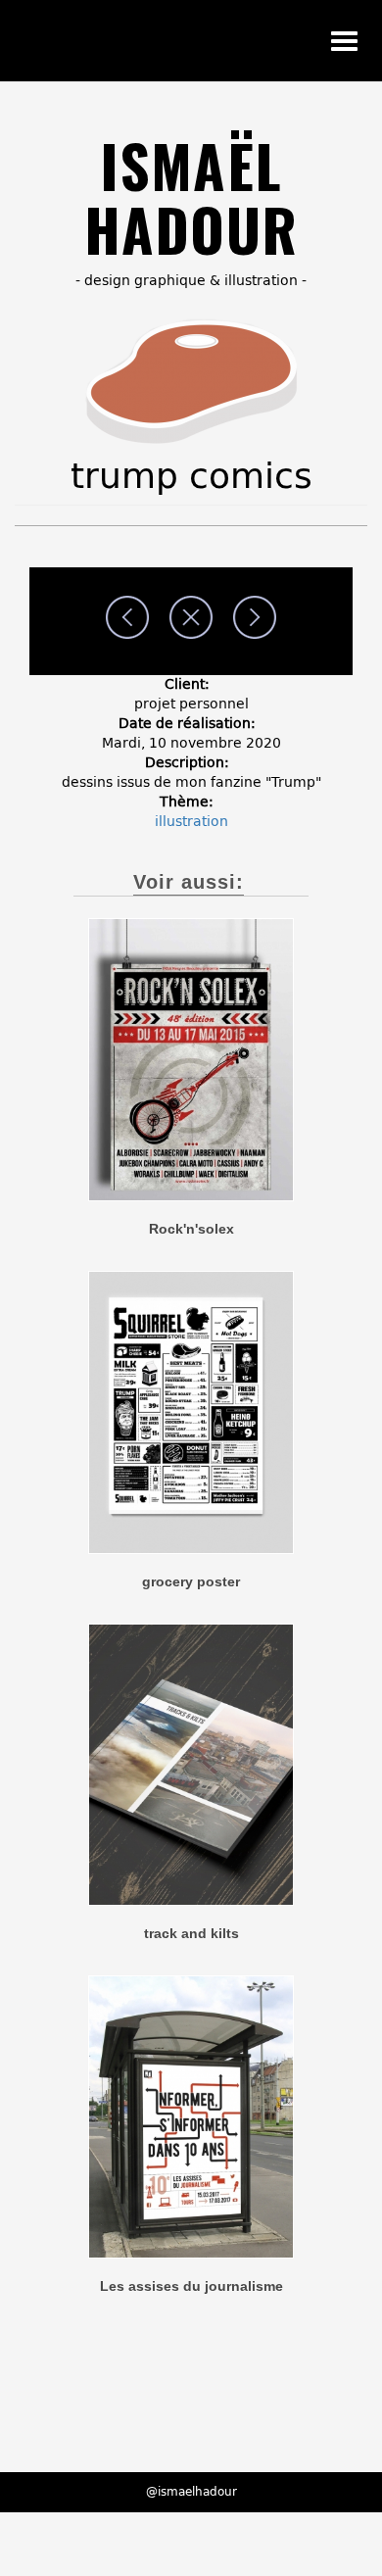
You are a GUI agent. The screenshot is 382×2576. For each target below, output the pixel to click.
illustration (191, 822)
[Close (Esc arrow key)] (191, 617)
